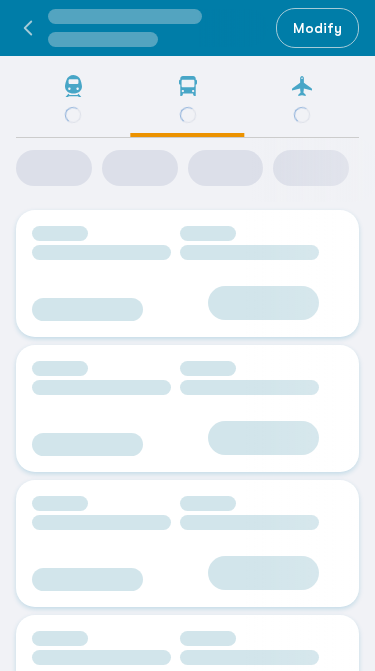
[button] (28, 28)
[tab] (73, 105)
